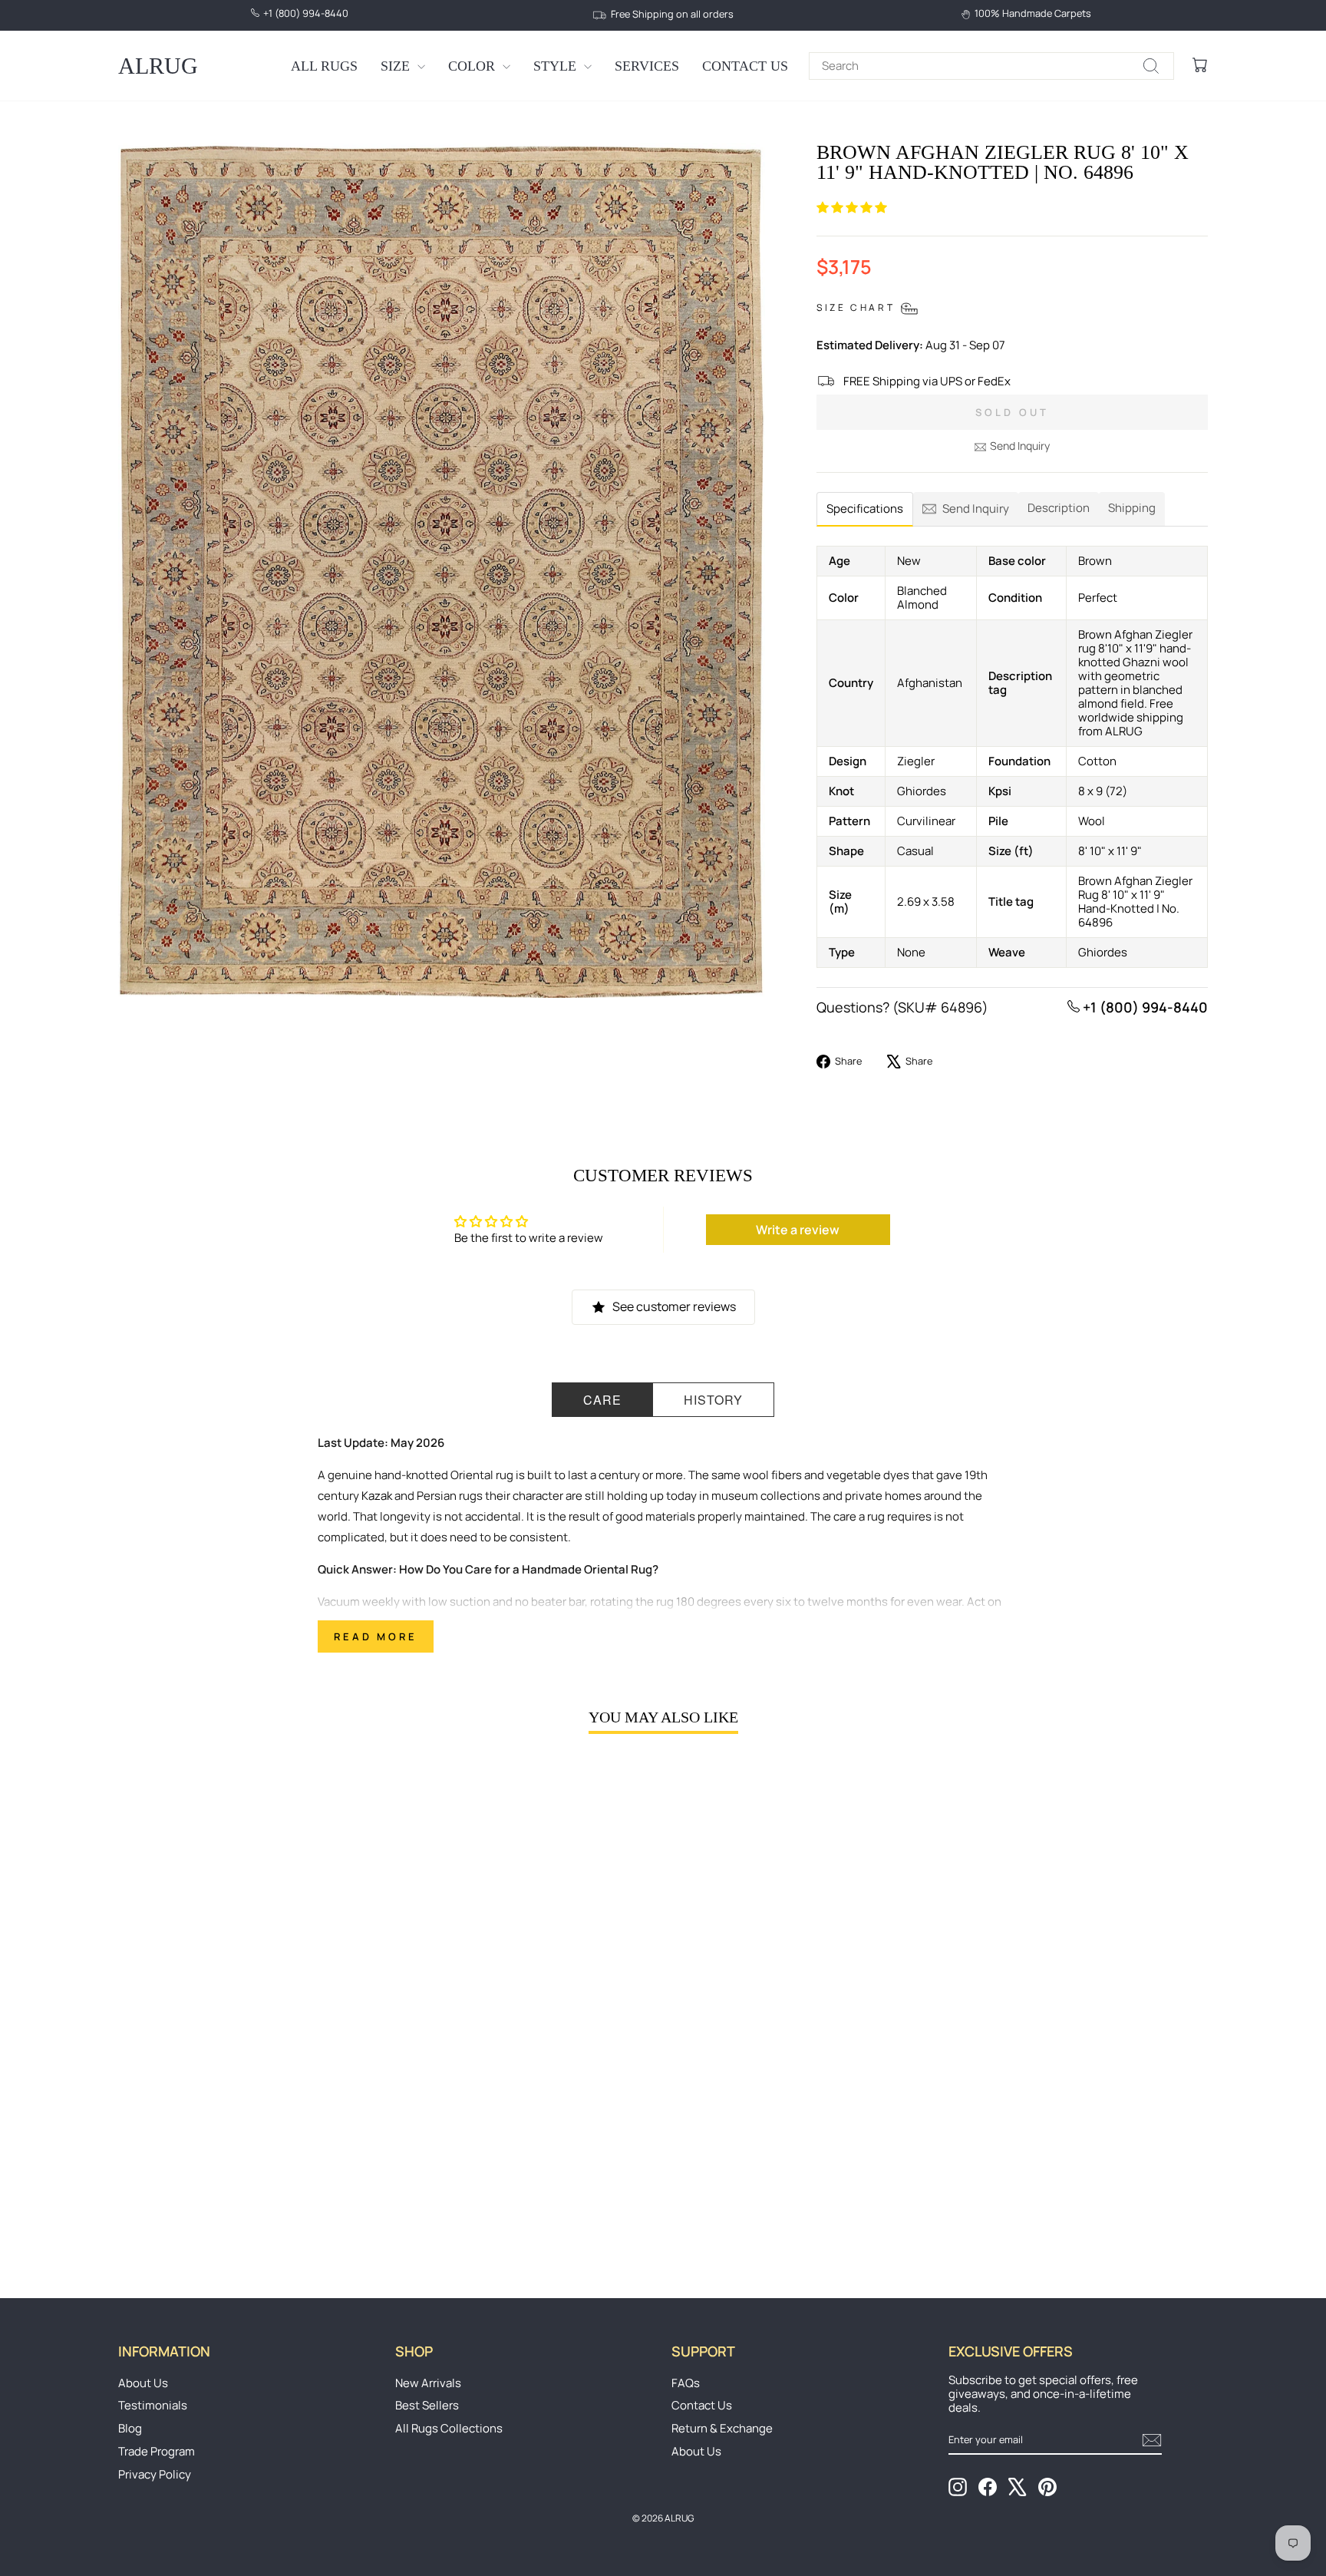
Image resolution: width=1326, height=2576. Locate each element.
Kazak (377, 1496)
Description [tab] (1059, 508)
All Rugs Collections (449, 2428)
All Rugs (324, 66)
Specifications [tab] (865, 509)
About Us (143, 2383)
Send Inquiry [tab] (976, 509)
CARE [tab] (602, 1400)
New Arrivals (428, 2383)
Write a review (798, 1230)
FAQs (686, 2383)
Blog (130, 2428)
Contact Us (745, 66)
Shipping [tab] (1132, 508)
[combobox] (991, 66)
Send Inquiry (1020, 446)
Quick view (248, 2137)
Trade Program (157, 2451)
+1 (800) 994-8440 (1144, 1007)
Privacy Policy (155, 2474)
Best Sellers (427, 2405)
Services (647, 66)
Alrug (158, 66)
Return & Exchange (722, 2428)
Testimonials (153, 2405)
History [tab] (713, 1400)
